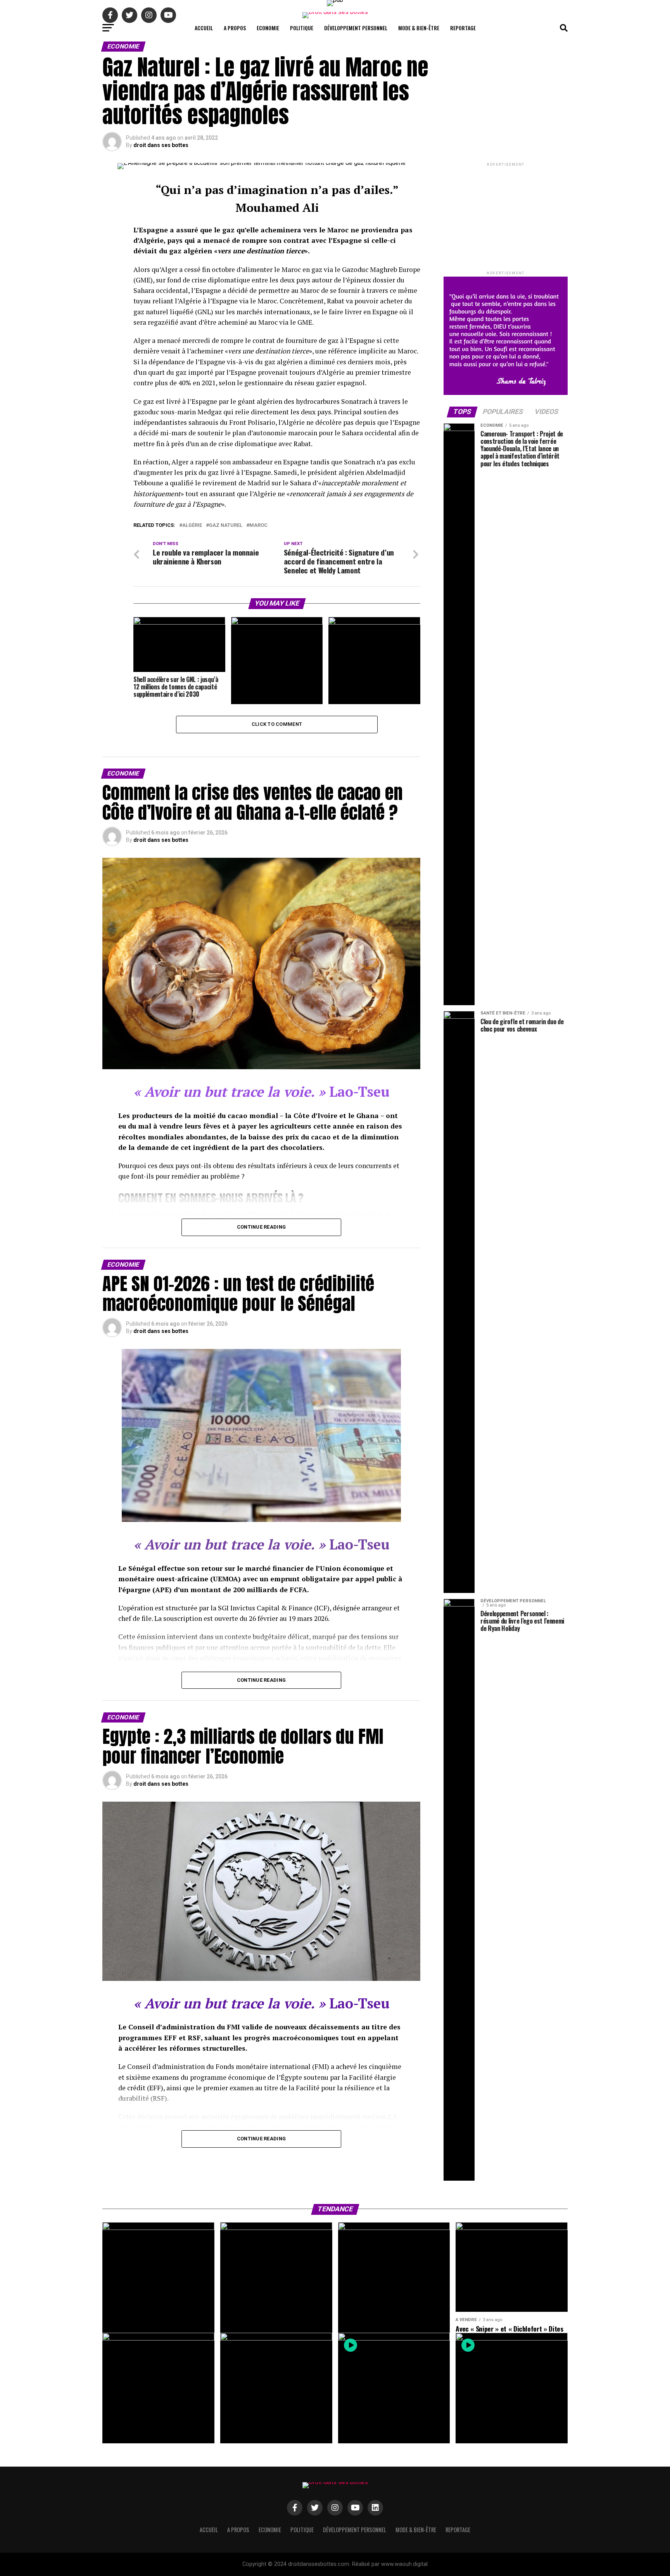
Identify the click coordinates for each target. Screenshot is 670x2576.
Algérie (192, 525)
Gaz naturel (226, 525)
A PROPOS (235, 28)
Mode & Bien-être (419, 28)
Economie (268, 28)
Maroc (258, 525)
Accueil (204, 28)
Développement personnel (356, 28)
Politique (302, 28)
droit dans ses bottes (161, 145)
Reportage (463, 28)
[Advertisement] (506, 216)
